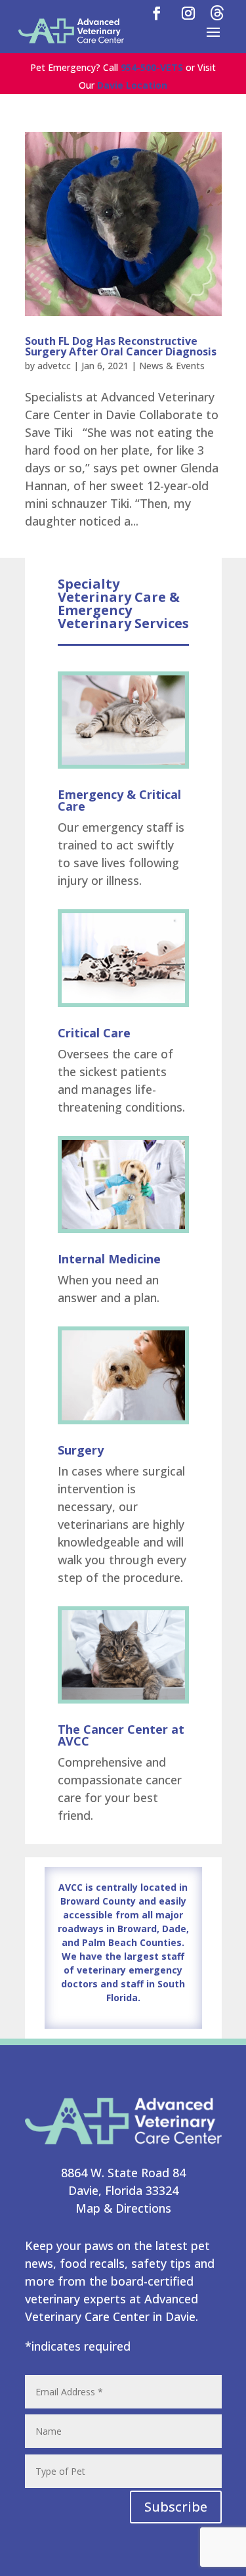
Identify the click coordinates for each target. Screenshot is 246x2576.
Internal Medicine (109, 1259)
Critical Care (94, 1033)
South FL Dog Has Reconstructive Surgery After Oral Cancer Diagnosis (121, 346)
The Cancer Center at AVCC (121, 1735)
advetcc (54, 366)
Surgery (81, 1450)
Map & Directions (123, 2208)
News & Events (172, 366)
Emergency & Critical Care (119, 800)
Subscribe (176, 2507)
